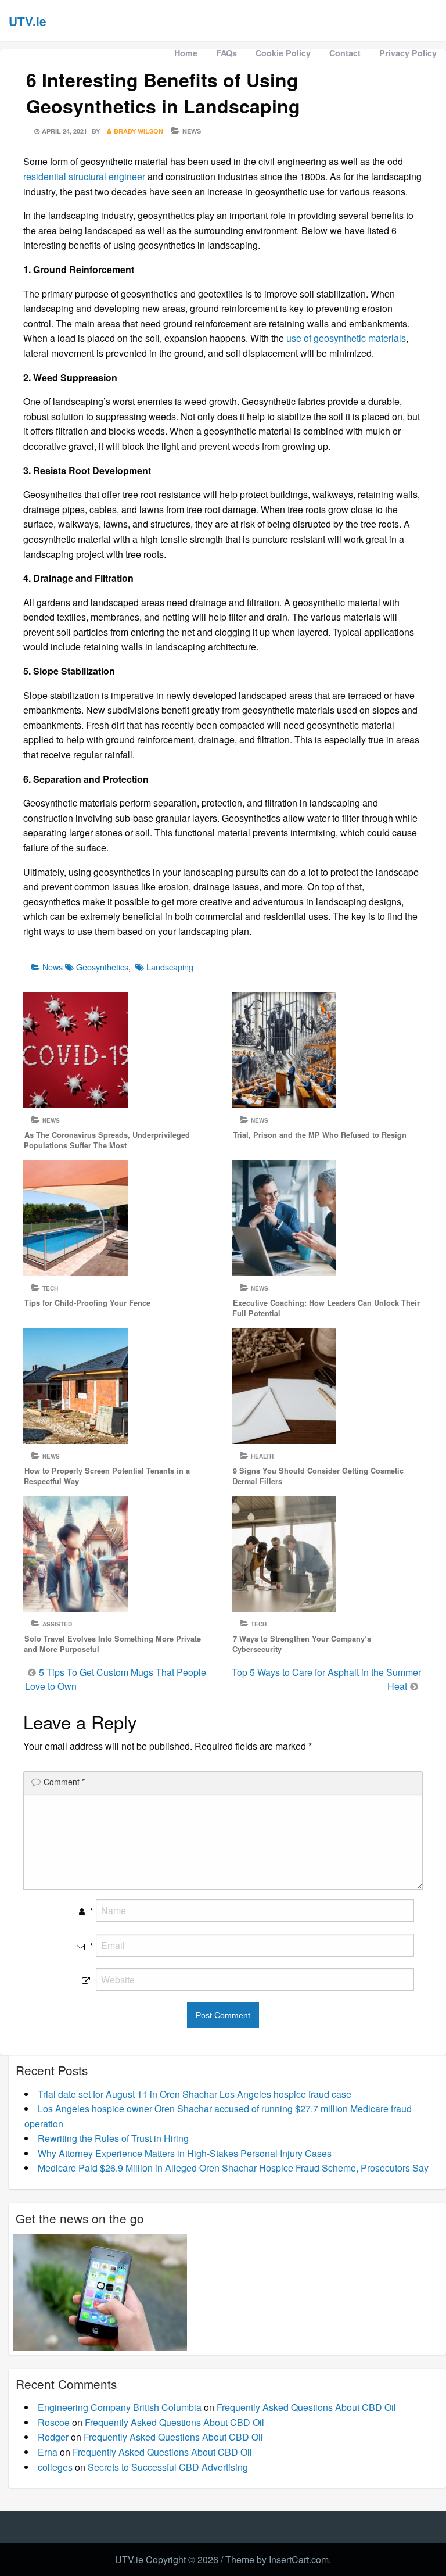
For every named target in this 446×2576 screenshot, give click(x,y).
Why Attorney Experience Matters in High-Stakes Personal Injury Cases (185, 2153)
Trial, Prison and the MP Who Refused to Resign (320, 1135)
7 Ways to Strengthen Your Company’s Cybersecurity (302, 1644)
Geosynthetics (102, 967)
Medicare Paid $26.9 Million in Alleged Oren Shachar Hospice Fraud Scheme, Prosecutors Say (233, 2168)
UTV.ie (28, 21)
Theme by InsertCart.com (277, 2559)
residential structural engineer (84, 176)
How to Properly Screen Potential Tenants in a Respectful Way (107, 1476)
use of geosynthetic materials (346, 338)
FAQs (226, 53)
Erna (48, 2452)
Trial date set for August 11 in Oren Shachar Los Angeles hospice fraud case (195, 2094)
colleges (55, 2467)
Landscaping (170, 967)
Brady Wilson (139, 131)
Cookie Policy (283, 53)
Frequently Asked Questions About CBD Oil (306, 2407)
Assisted (57, 1624)
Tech (50, 1288)
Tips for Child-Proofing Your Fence (87, 1303)
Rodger (53, 2437)
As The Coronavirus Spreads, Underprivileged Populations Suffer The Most (107, 1140)
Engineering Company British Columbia (120, 2407)
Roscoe (54, 2422)
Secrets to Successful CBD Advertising (168, 2467)
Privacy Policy (408, 53)
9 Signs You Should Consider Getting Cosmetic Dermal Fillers (318, 1476)
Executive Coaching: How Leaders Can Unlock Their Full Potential (326, 1308)
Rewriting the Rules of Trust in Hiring (113, 2138)
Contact (345, 53)
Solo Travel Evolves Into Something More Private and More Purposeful (112, 1644)
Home (186, 53)
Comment (64, 1782)
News (192, 131)
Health (262, 1456)
